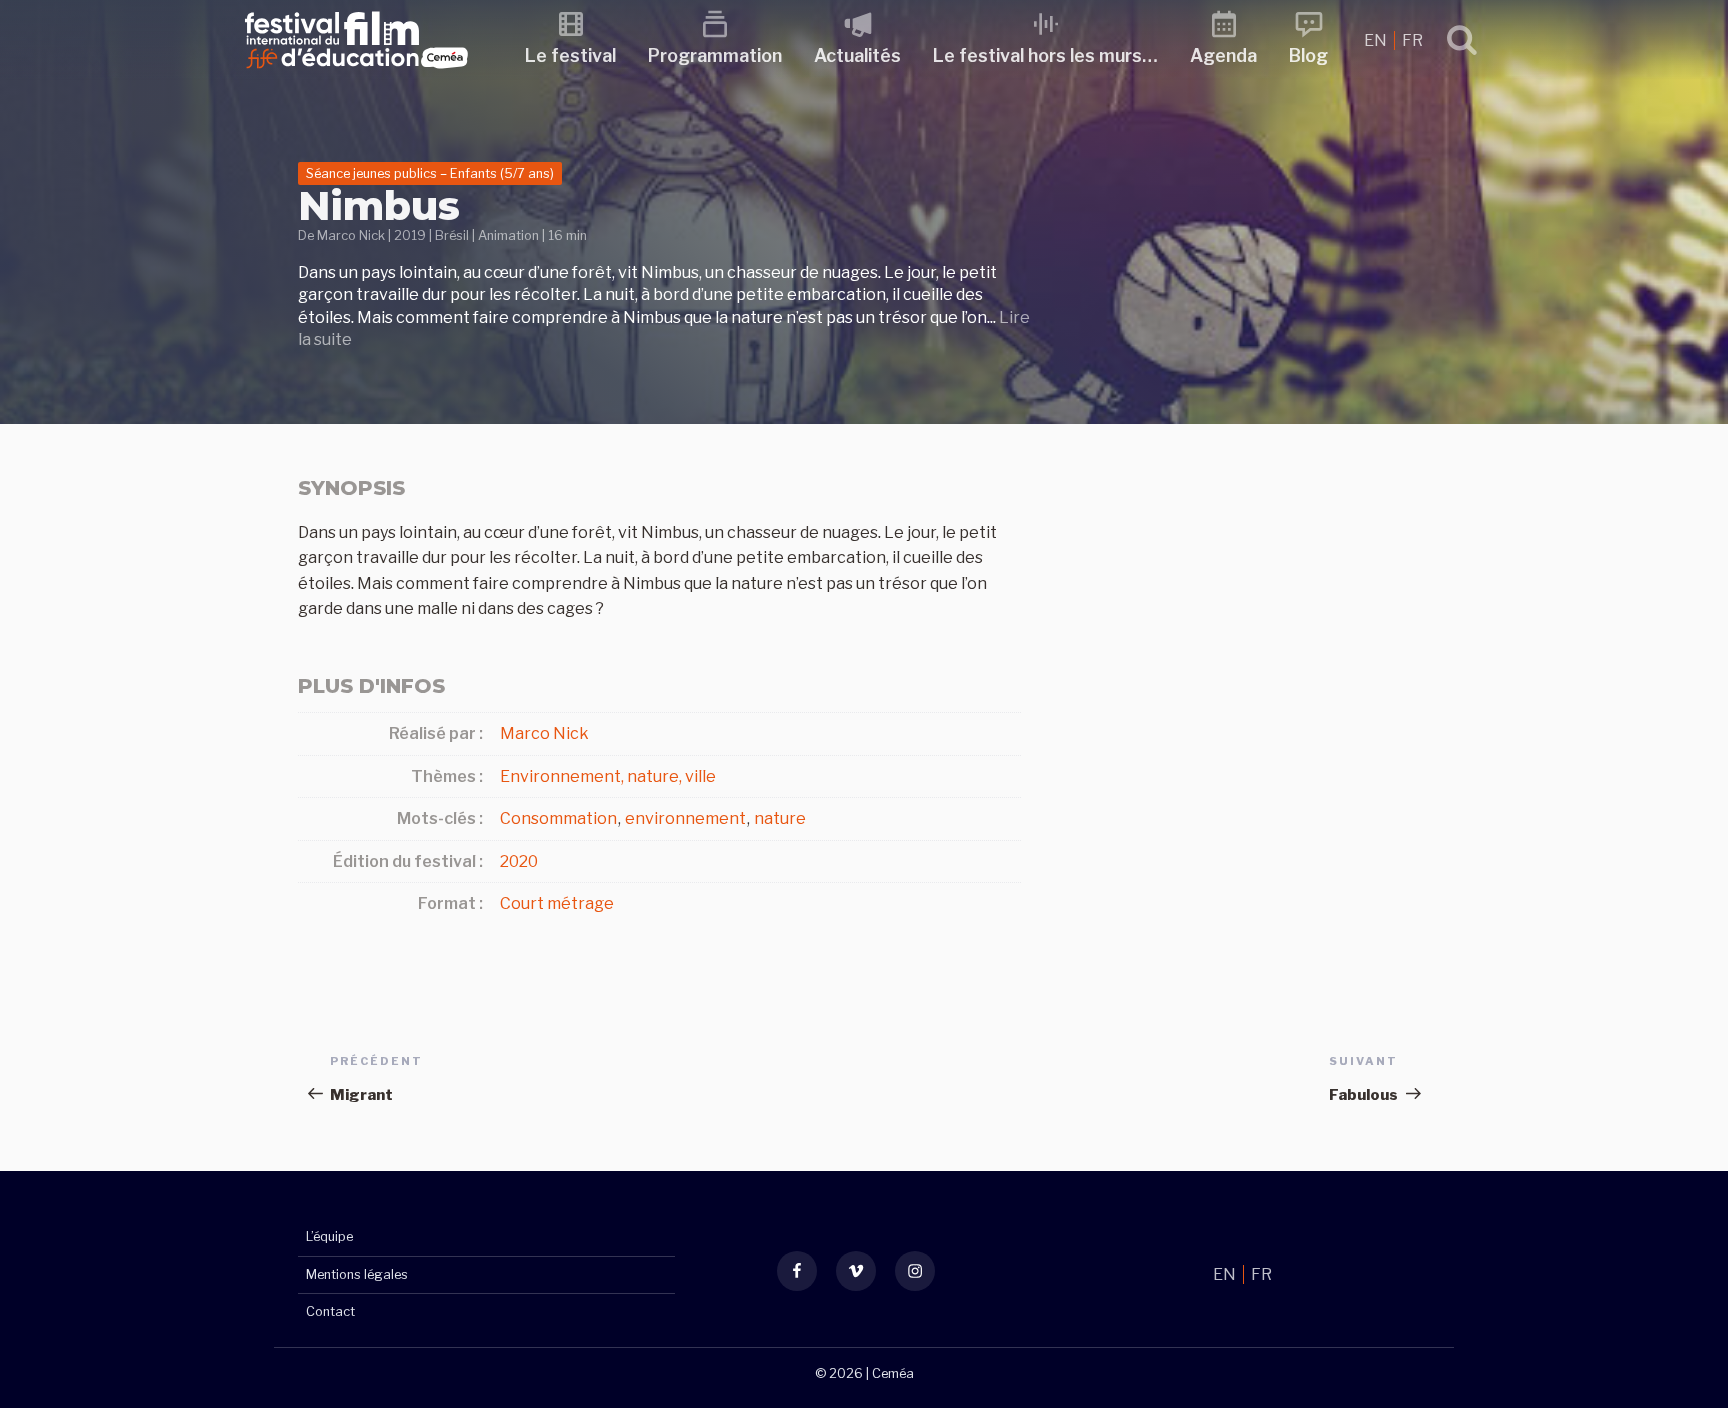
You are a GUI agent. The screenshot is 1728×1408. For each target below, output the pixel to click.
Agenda (1223, 55)
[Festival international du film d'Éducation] (356, 74)
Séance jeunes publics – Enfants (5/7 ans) (430, 173)
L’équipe (329, 1236)
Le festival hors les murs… (1045, 55)
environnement (685, 818)
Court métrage (557, 903)
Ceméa (893, 1373)
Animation (508, 235)
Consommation (558, 818)
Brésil (452, 235)
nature (780, 818)
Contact (330, 1311)
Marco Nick (351, 235)
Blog (1308, 55)
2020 (519, 861)
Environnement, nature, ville (608, 776)
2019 (410, 235)
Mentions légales (357, 1274)
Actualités (857, 55)
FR (1412, 40)
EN (1377, 40)
